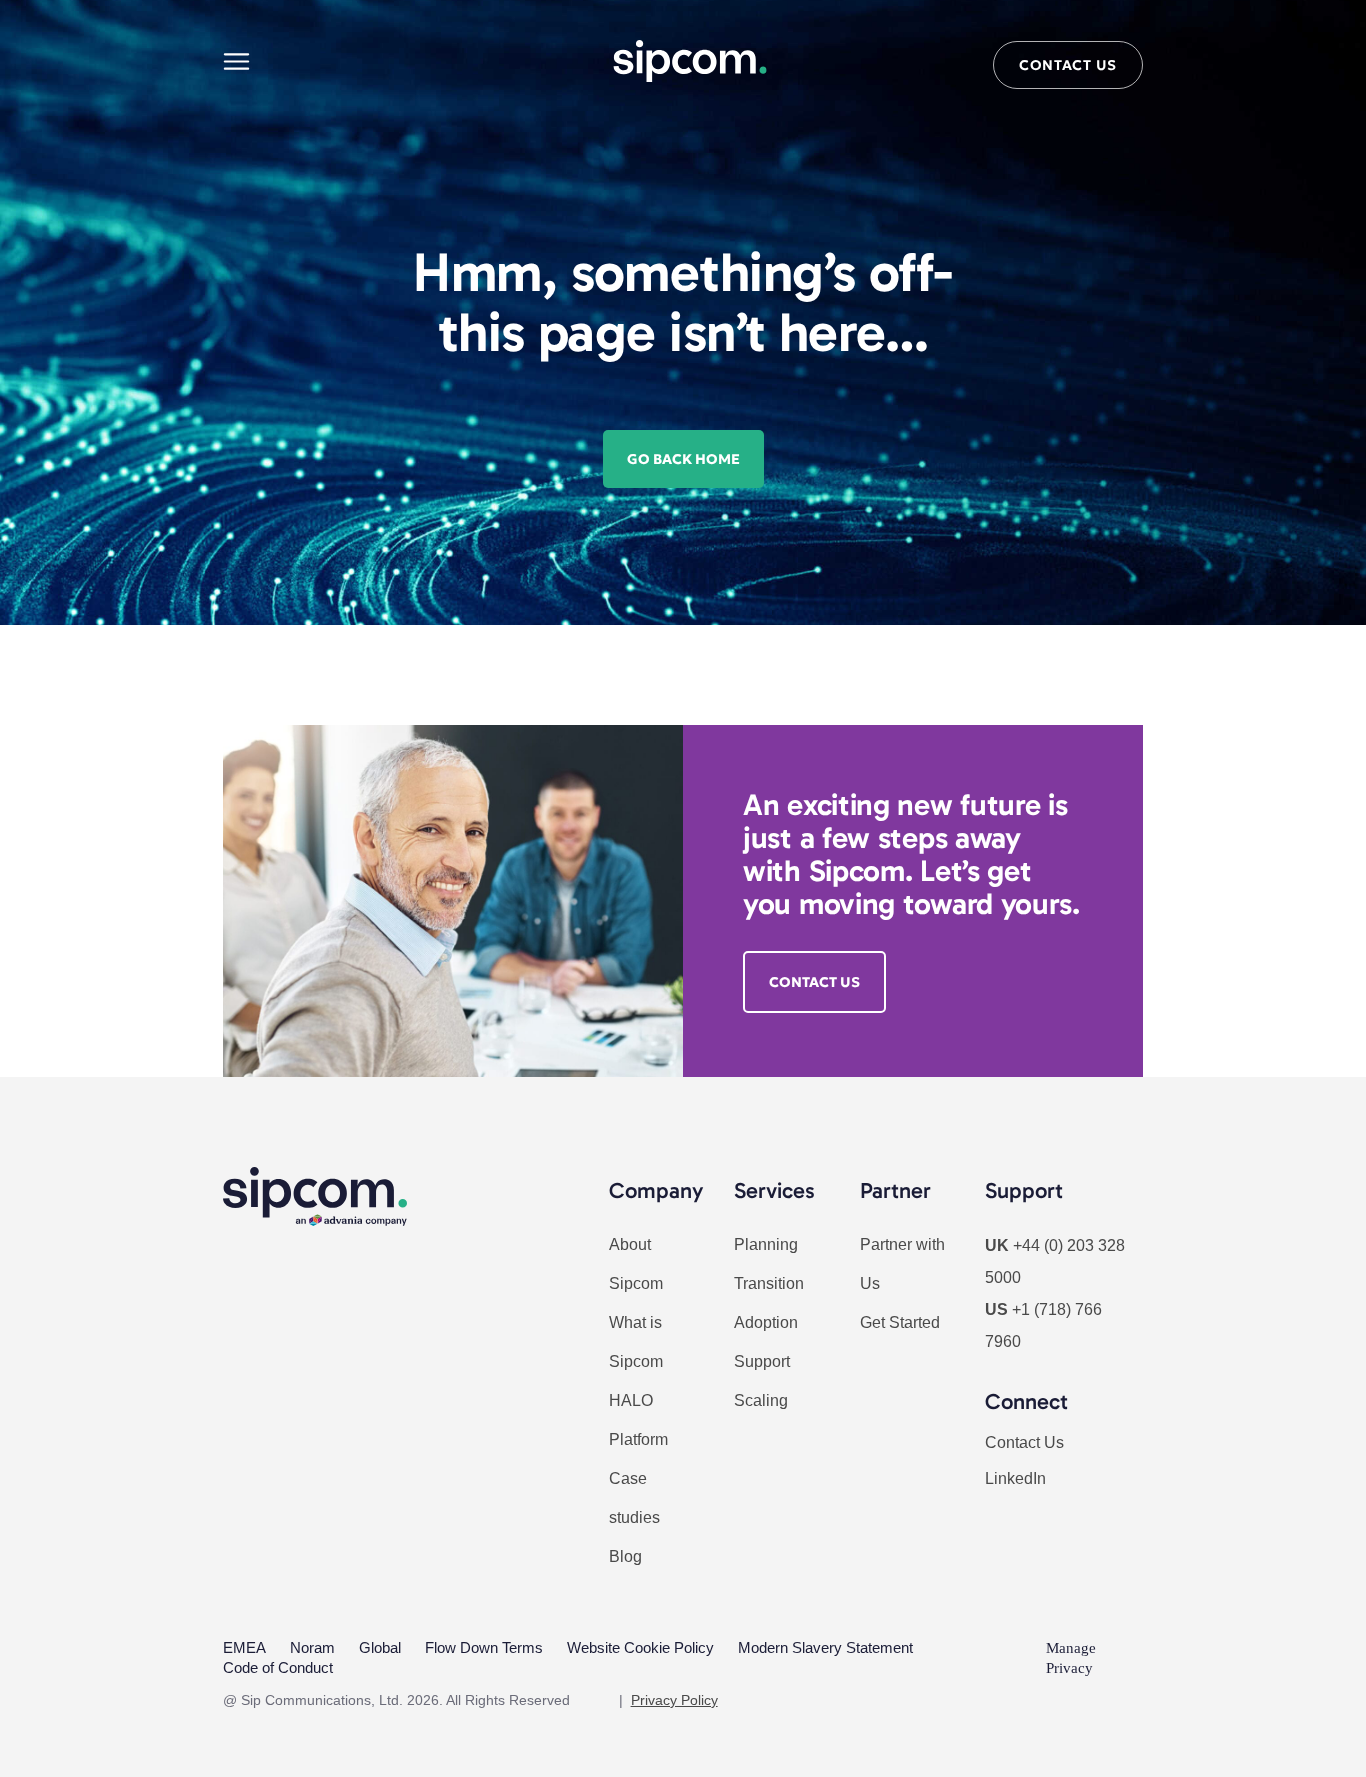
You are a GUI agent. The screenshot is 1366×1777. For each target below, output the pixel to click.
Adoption (766, 1322)
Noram (312, 1647)
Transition (769, 1283)
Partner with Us (902, 1264)
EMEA (244, 1647)
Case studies (634, 1498)
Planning (766, 1244)
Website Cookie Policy (640, 1647)
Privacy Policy (674, 1700)
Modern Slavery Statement (825, 1647)
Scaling (761, 1400)
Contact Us (1024, 1442)
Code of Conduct (278, 1667)
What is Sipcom (636, 1342)
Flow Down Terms (484, 1647)
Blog (625, 1556)
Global (380, 1647)
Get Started (900, 1322)
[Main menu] (236, 61)
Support (762, 1361)
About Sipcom (636, 1264)
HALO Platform (638, 1420)
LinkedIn (1015, 1478)
